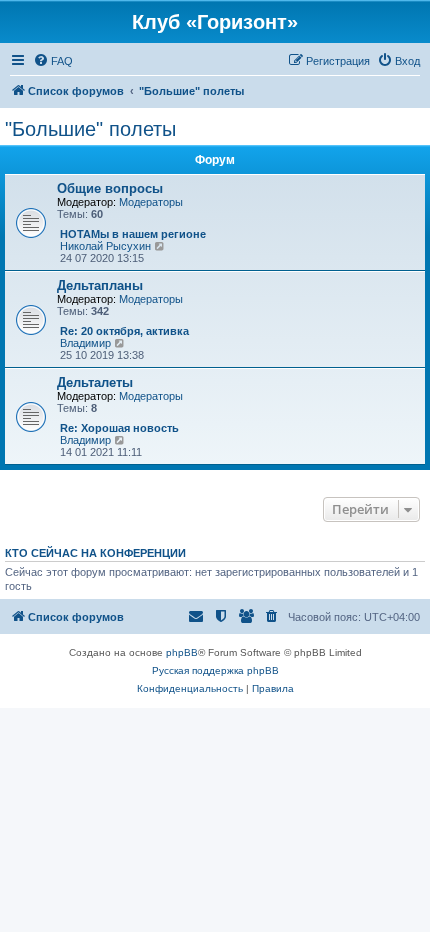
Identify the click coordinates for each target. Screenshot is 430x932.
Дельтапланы (100, 285)
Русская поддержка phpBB (215, 670)
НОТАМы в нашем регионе (133, 234)
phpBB (182, 652)
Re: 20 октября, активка (124, 331)
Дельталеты (95, 382)
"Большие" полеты (90, 129)
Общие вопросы (110, 188)
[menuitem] (53, 61)
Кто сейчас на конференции (95, 553)
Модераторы (151, 202)
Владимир (85, 343)
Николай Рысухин (105, 246)
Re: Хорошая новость (119, 428)
